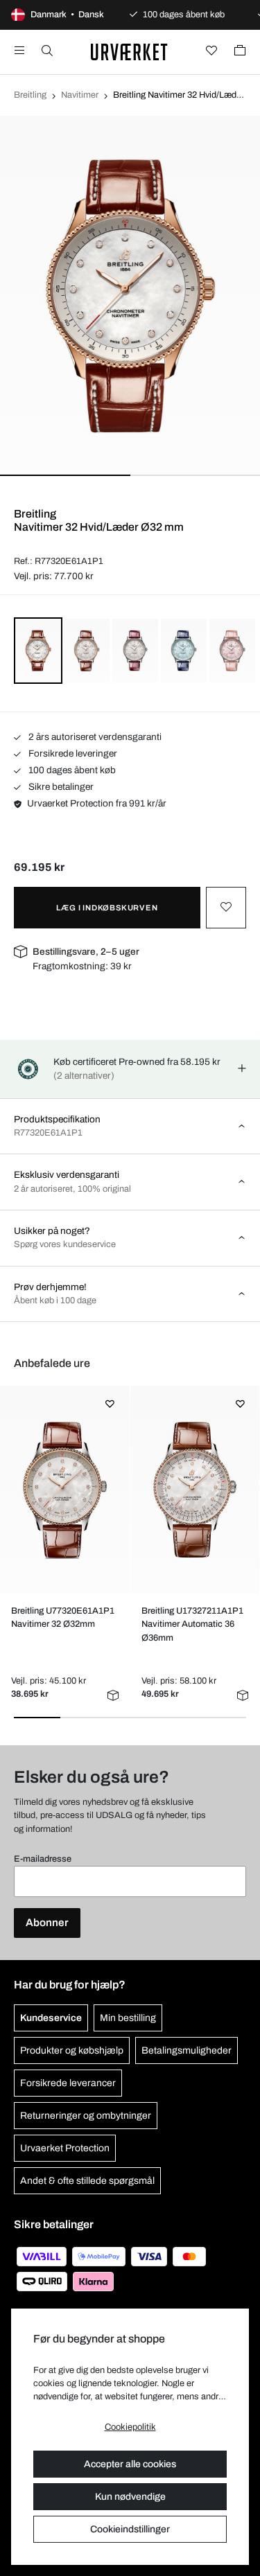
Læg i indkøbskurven (107, 908)
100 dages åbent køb (71, 770)
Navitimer (80, 95)
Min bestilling (128, 2018)
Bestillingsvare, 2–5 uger (86, 952)
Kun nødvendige (130, 2497)
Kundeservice (51, 2018)
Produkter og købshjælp (72, 2050)
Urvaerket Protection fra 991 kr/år (97, 803)
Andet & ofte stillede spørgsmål (87, 2181)
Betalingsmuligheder (187, 2050)
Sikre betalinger (60, 787)
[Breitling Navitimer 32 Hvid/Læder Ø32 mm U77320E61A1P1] (65, 1490)
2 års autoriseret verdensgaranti (94, 737)
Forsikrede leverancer (68, 2083)
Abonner (47, 1923)
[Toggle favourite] (226, 908)
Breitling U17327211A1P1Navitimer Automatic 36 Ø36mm (192, 1624)
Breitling (30, 95)
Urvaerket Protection (65, 2148)
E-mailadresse (43, 1859)
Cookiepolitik (130, 2427)
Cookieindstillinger (130, 2529)
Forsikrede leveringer (72, 753)
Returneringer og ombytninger (86, 2116)
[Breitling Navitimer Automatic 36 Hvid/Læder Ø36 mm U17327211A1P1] (194, 1490)
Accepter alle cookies (130, 2464)
